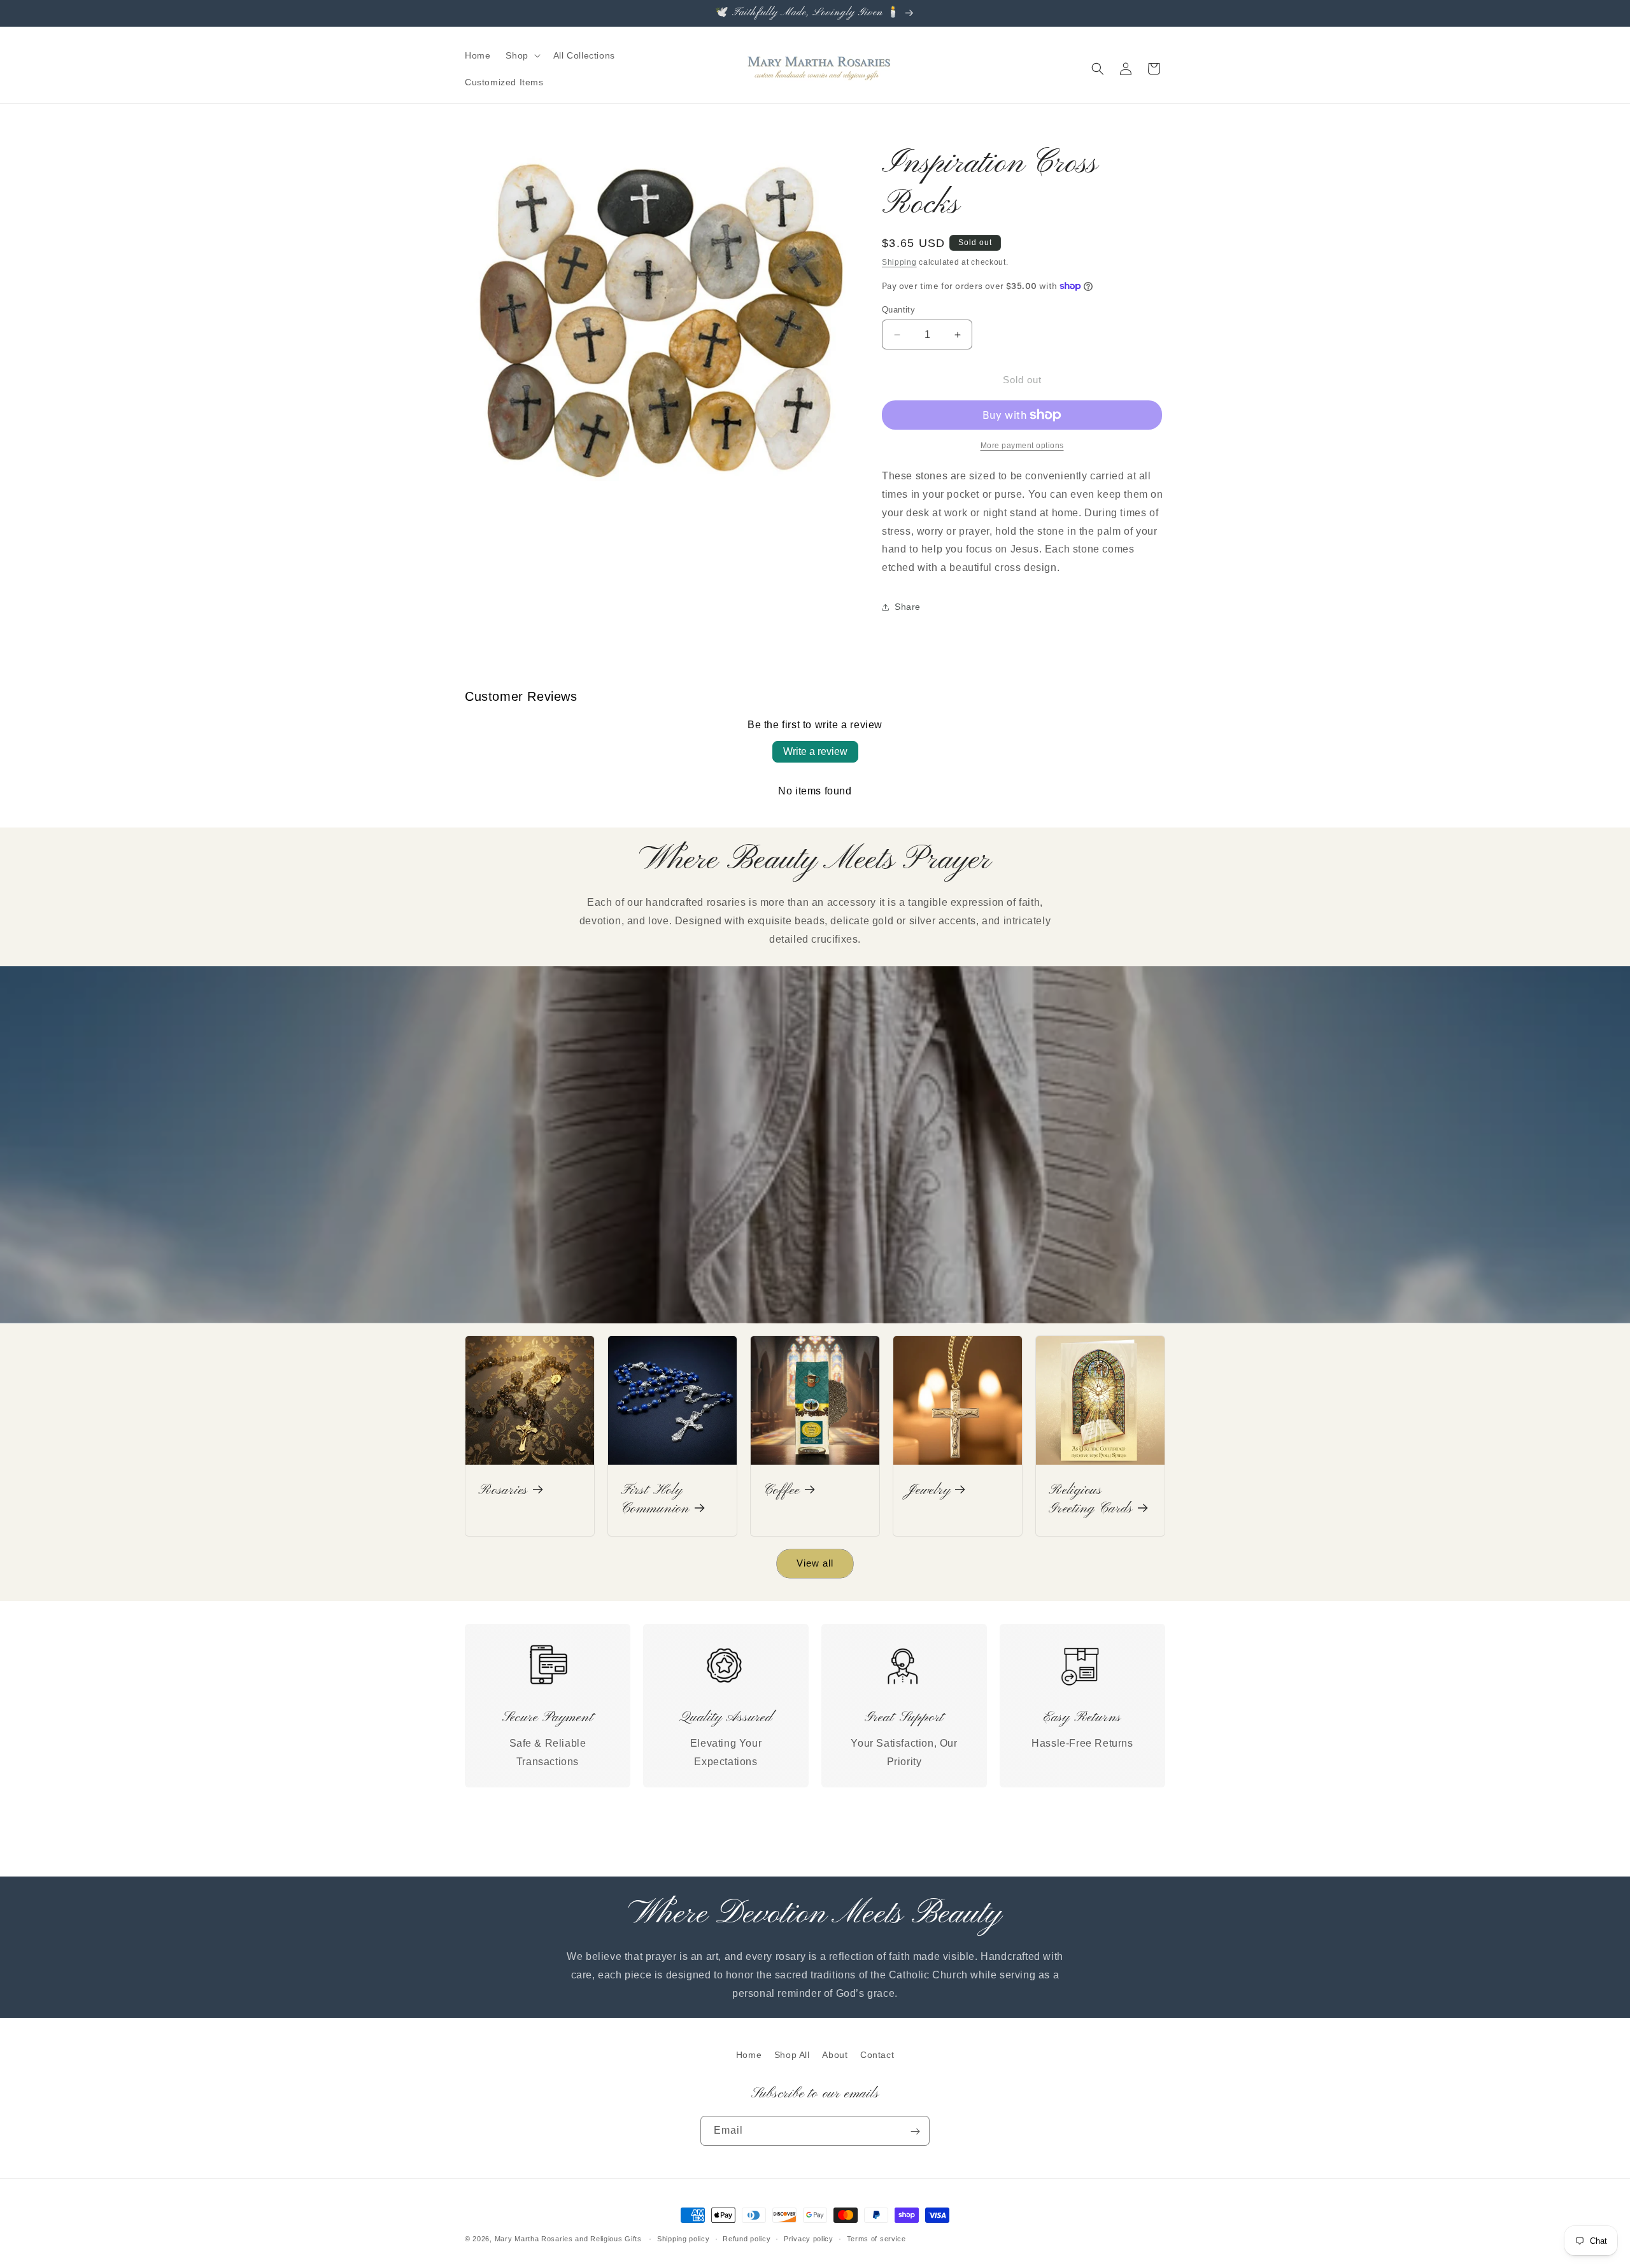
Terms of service (876, 2238)
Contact (877, 2055)
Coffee (782, 1491)
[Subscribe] (915, 2131)
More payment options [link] (1022, 446)
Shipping (899, 262)
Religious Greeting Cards (1091, 1500)
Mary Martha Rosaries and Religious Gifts (568, 2239)
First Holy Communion (655, 1500)
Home (749, 2055)
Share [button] (908, 607)
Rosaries (503, 1491)
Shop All (792, 2055)
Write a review (815, 751)
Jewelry (928, 1491)
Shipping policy (684, 2238)
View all (815, 1563)
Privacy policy (809, 2238)
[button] (521, 55)
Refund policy (747, 2238)
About (835, 2055)
